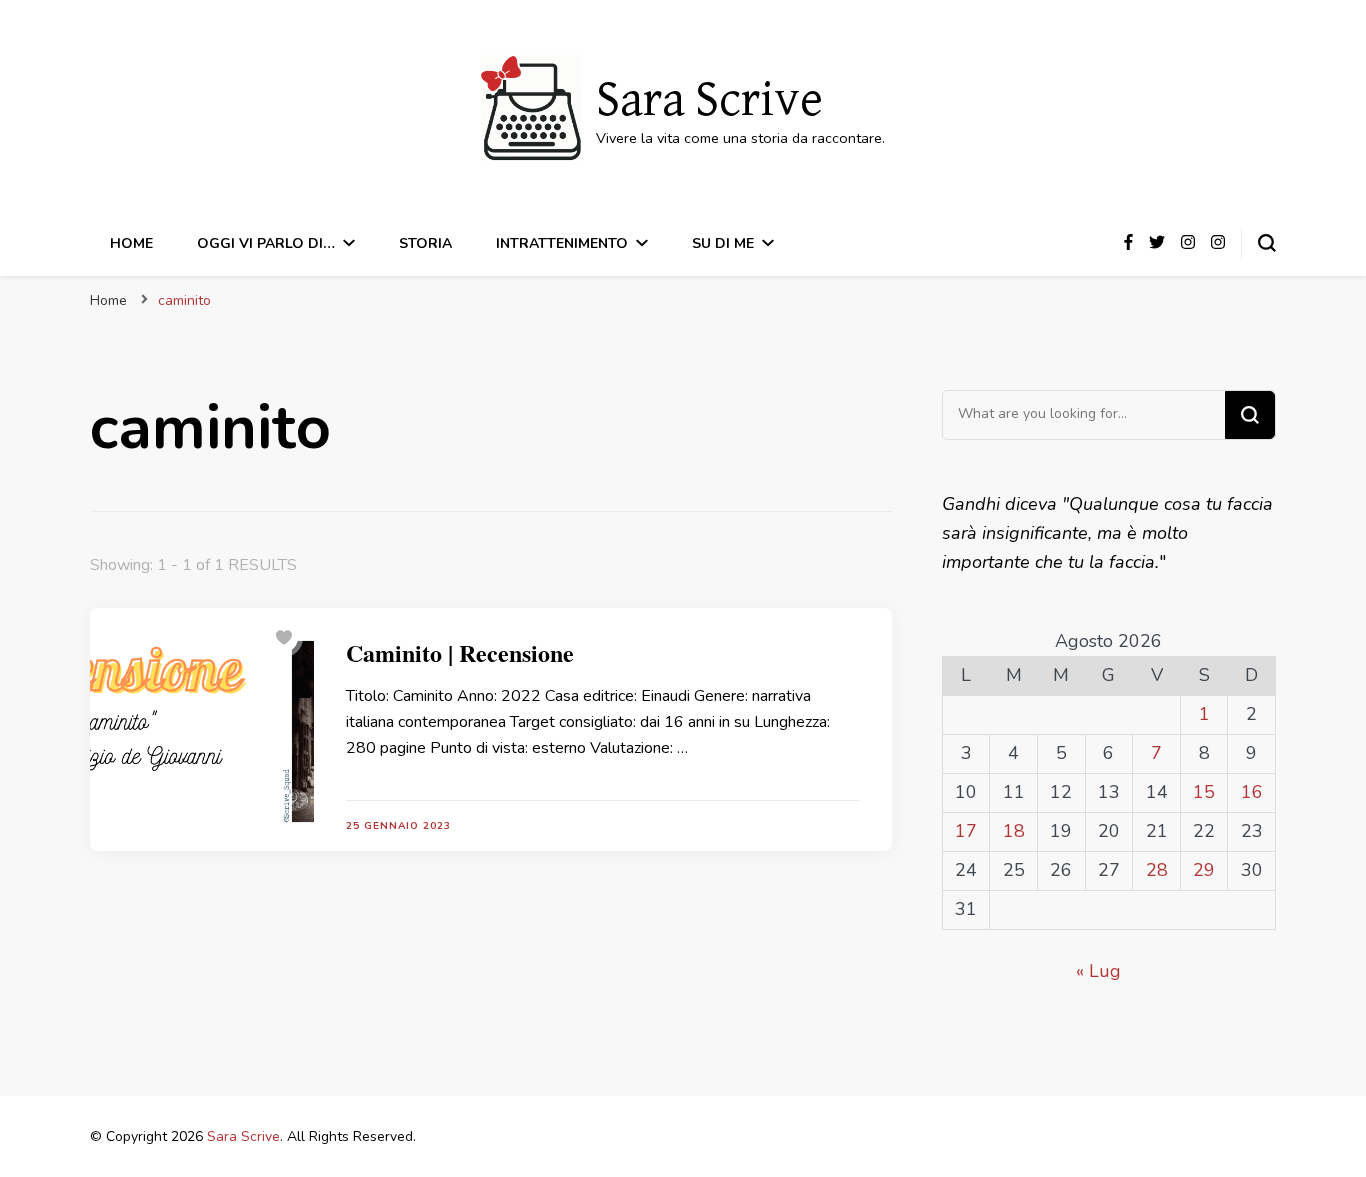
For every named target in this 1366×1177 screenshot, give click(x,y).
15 (1204, 792)
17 (966, 831)
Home (131, 243)
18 (1014, 831)
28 (1157, 870)
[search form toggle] (1267, 243)
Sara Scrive (709, 101)
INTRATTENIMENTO (562, 243)
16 (1252, 792)
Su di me (723, 243)
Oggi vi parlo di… (266, 243)
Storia (425, 243)
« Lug (1098, 971)
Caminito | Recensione (460, 652)
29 (1204, 870)
